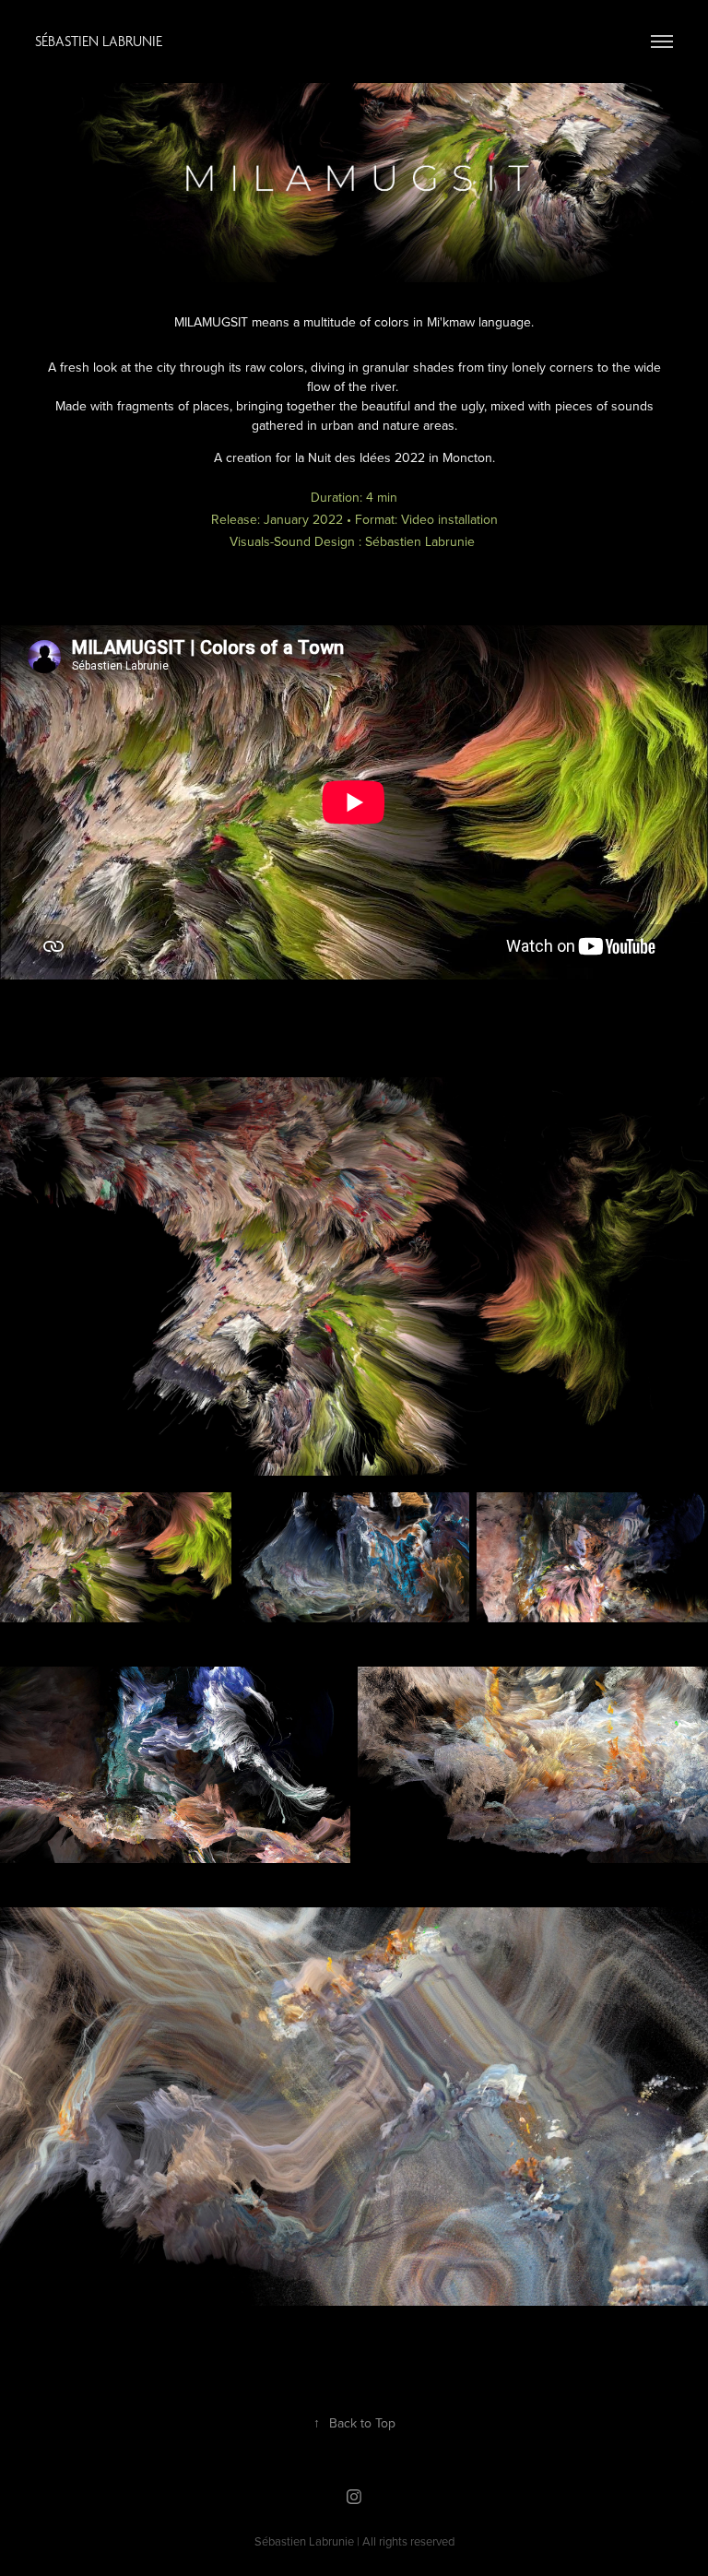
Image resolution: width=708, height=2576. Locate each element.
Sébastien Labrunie (99, 41)
